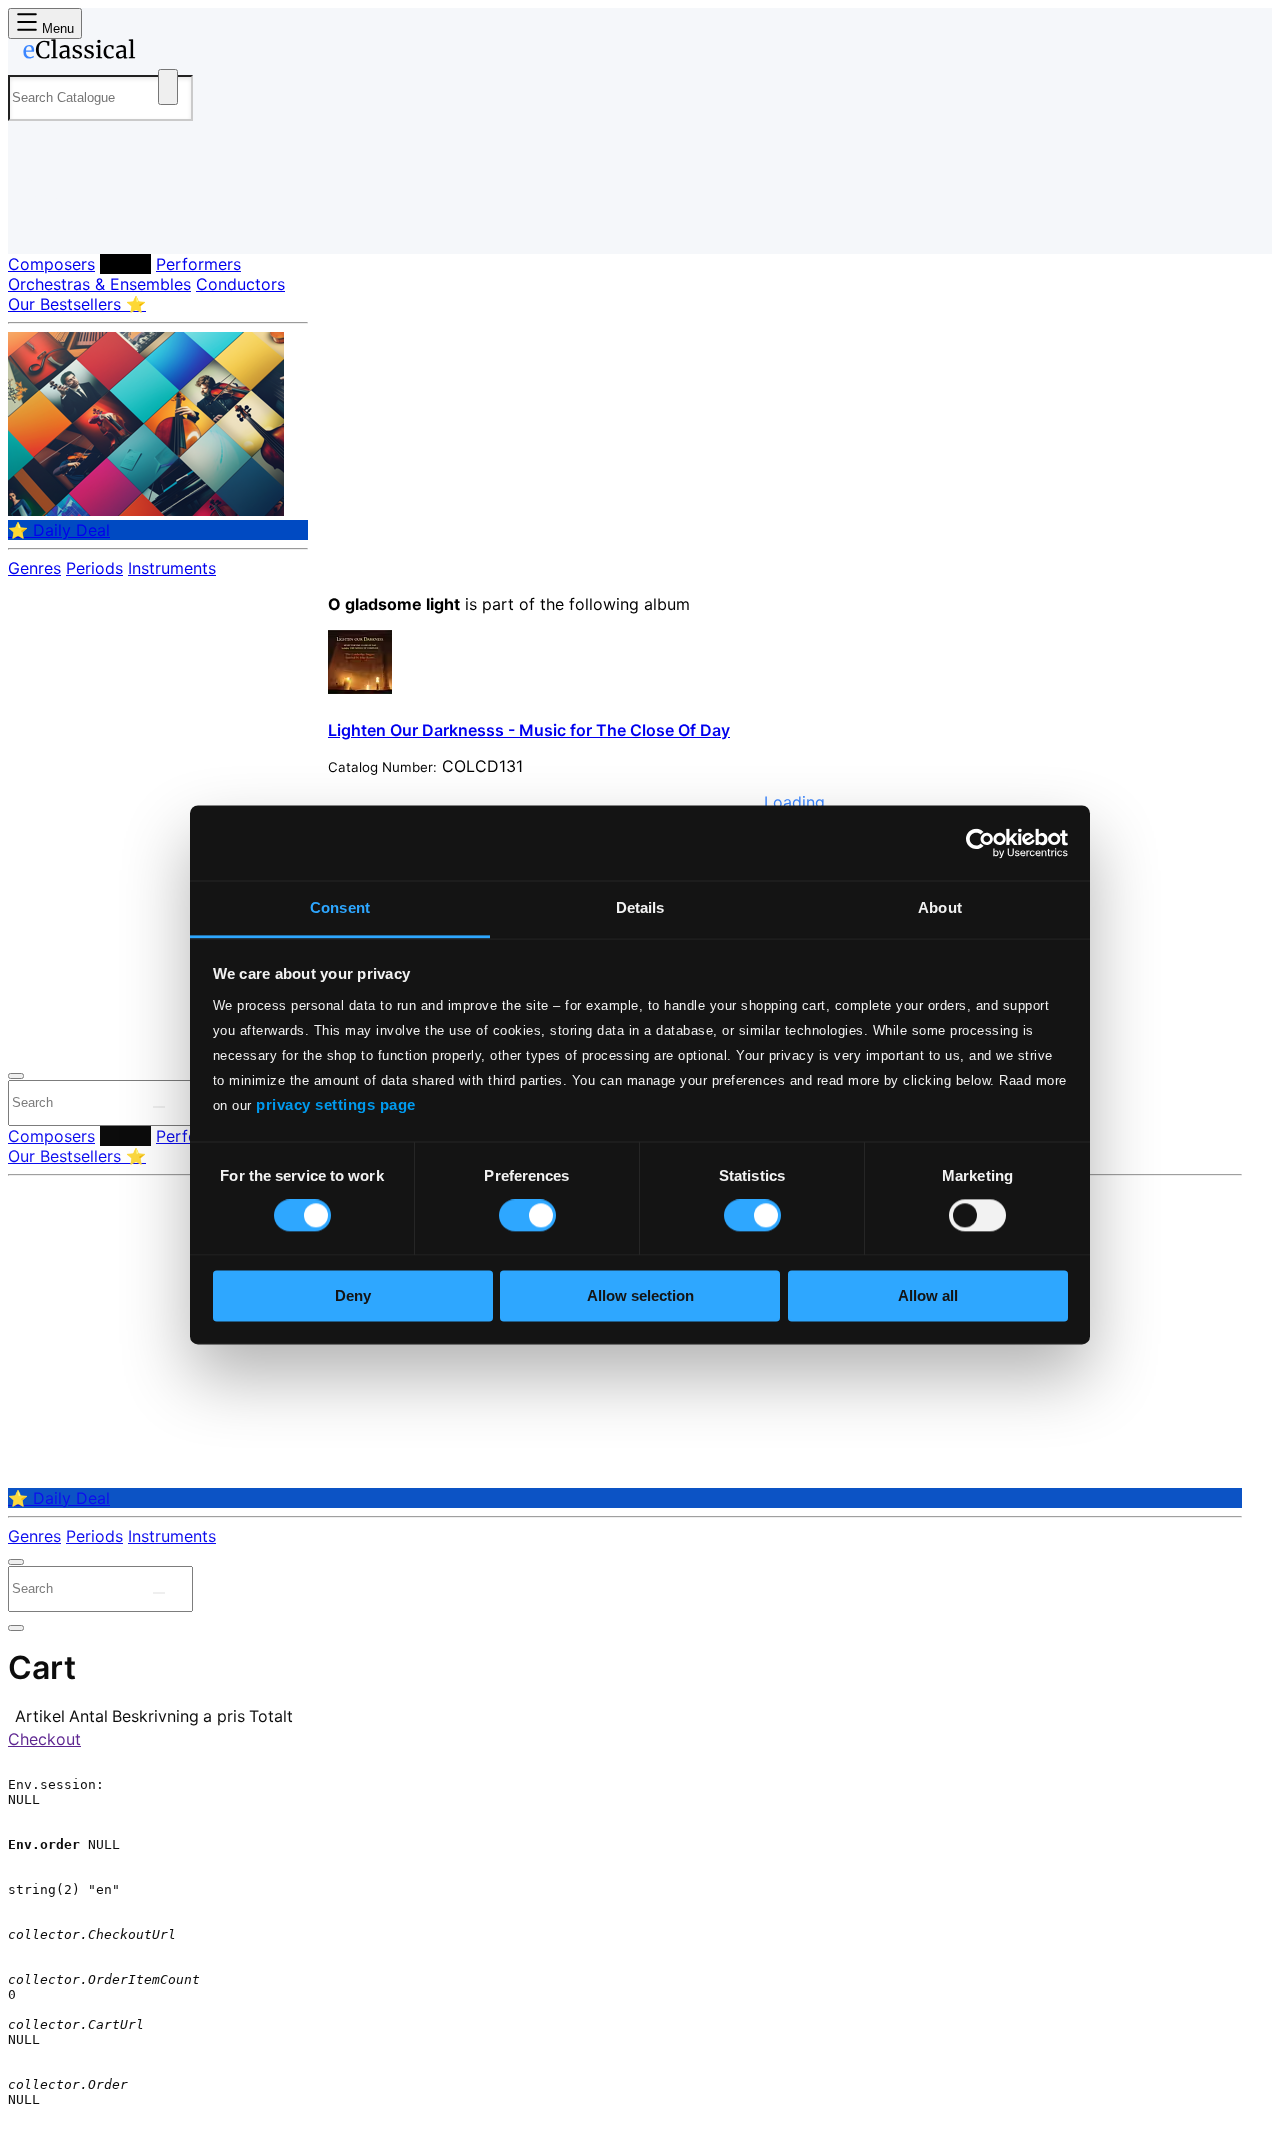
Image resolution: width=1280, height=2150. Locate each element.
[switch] (527, 1216)
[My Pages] (43, 222)
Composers (51, 264)
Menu (56, 28)
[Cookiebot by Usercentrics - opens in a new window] (980, 843)
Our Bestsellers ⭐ (77, 304)
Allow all (928, 1295)
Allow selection (640, 1295)
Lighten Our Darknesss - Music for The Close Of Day (529, 730)
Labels (125, 264)
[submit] (159, 1107)
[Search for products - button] (168, 87)
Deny (353, 1295)
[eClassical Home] (168, 53)
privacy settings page (336, 1104)
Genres (34, 568)
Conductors (240, 284)
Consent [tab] (340, 907)
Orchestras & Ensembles (99, 284)
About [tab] (940, 907)
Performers (198, 264)
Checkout (44, 1739)
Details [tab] (640, 907)
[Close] (16, 1076)
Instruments (172, 568)
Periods (94, 568)
